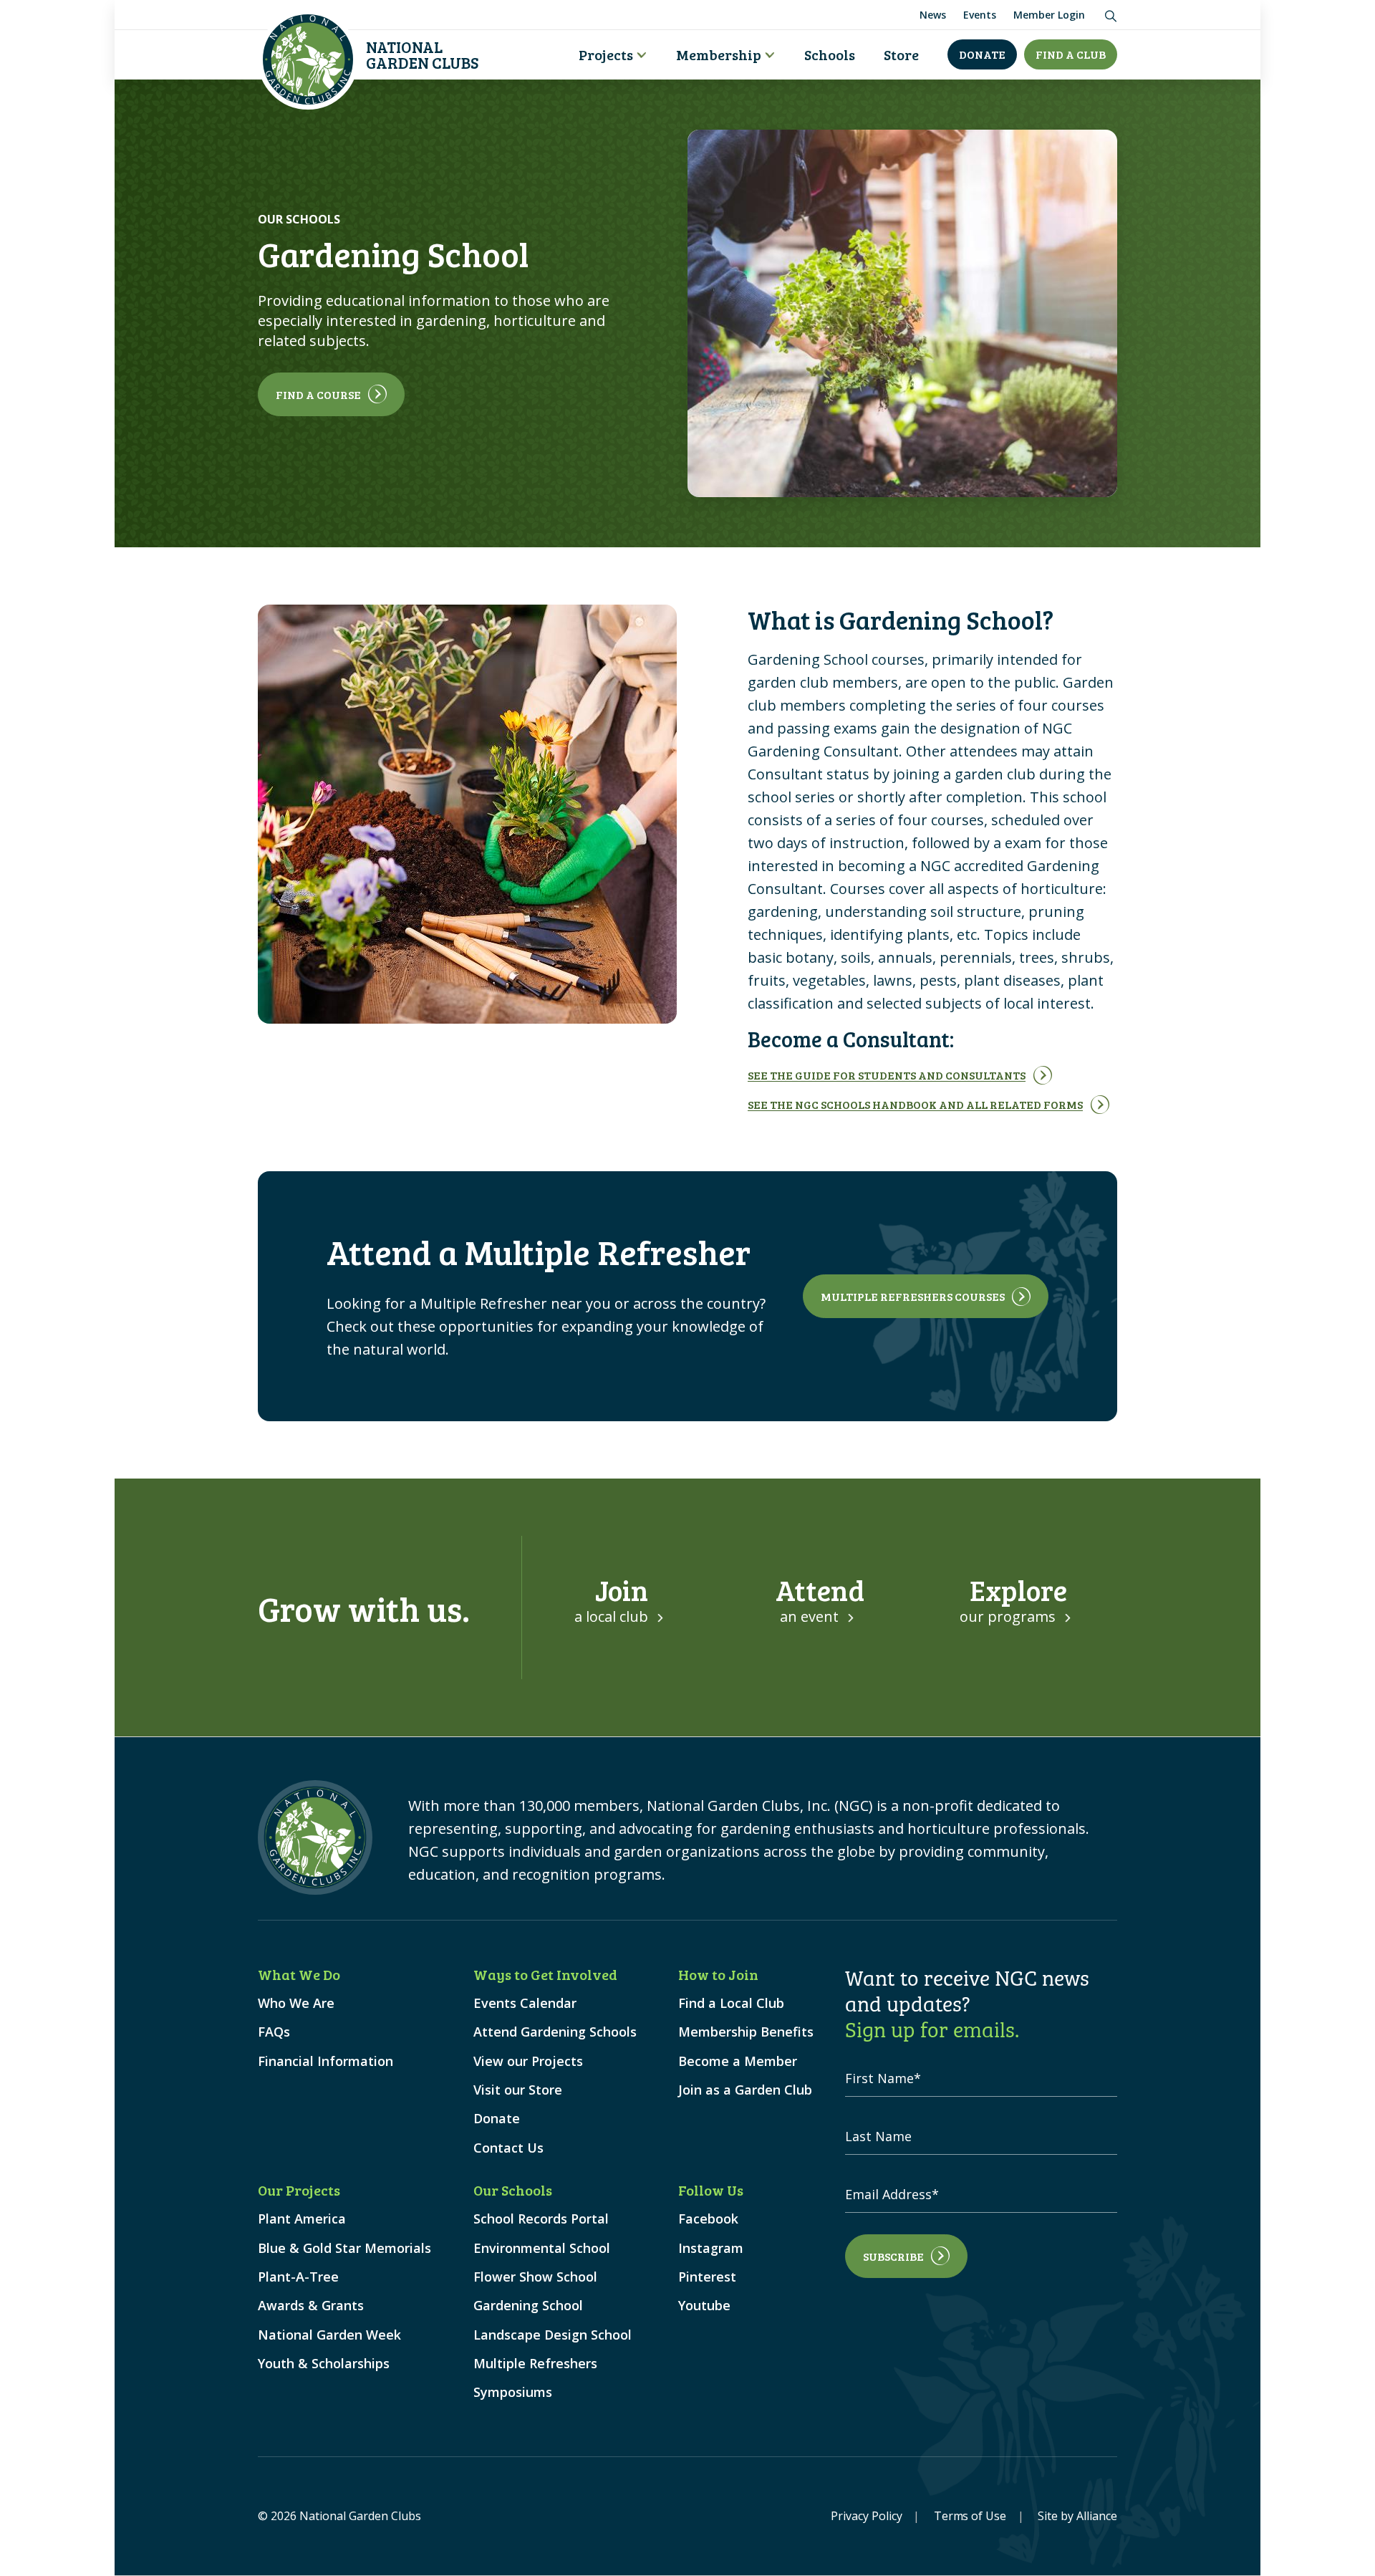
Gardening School (528, 2306)
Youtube (704, 2306)
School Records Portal (541, 2219)
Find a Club (1071, 54)
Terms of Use (970, 2516)
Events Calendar (525, 2003)
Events (980, 15)
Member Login (1049, 15)
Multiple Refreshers (535, 2364)
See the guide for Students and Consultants (887, 1075)
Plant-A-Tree (298, 2277)
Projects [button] (606, 54)
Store (901, 54)
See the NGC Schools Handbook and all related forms (915, 1104)
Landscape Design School (553, 2335)
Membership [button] (719, 54)
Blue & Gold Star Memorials (344, 2248)
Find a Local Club (731, 2003)
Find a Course (318, 394)
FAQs (274, 2032)
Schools (830, 54)
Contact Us (508, 2148)
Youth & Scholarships (324, 2364)
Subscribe (893, 2256)
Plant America (302, 2219)
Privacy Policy (867, 2516)
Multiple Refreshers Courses (913, 1296)
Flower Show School (535, 2277)
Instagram (711, 2248)
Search (1108, 13)
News (933, 15)
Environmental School (542, 2248)
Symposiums (513, 2392)
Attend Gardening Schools (555, 2032)
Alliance (1097, 2516)
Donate (982, 54)
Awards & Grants (311, 2306)
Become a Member (738, 2061)
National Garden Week (329, 2335)
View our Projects (528, 2061)
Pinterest (707, 2277)
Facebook (708, 2219)
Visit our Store (518, 2090)
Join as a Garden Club (745, 2090)
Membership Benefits (746, 2032)
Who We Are (296, 2003)
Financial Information (325, 2061)
